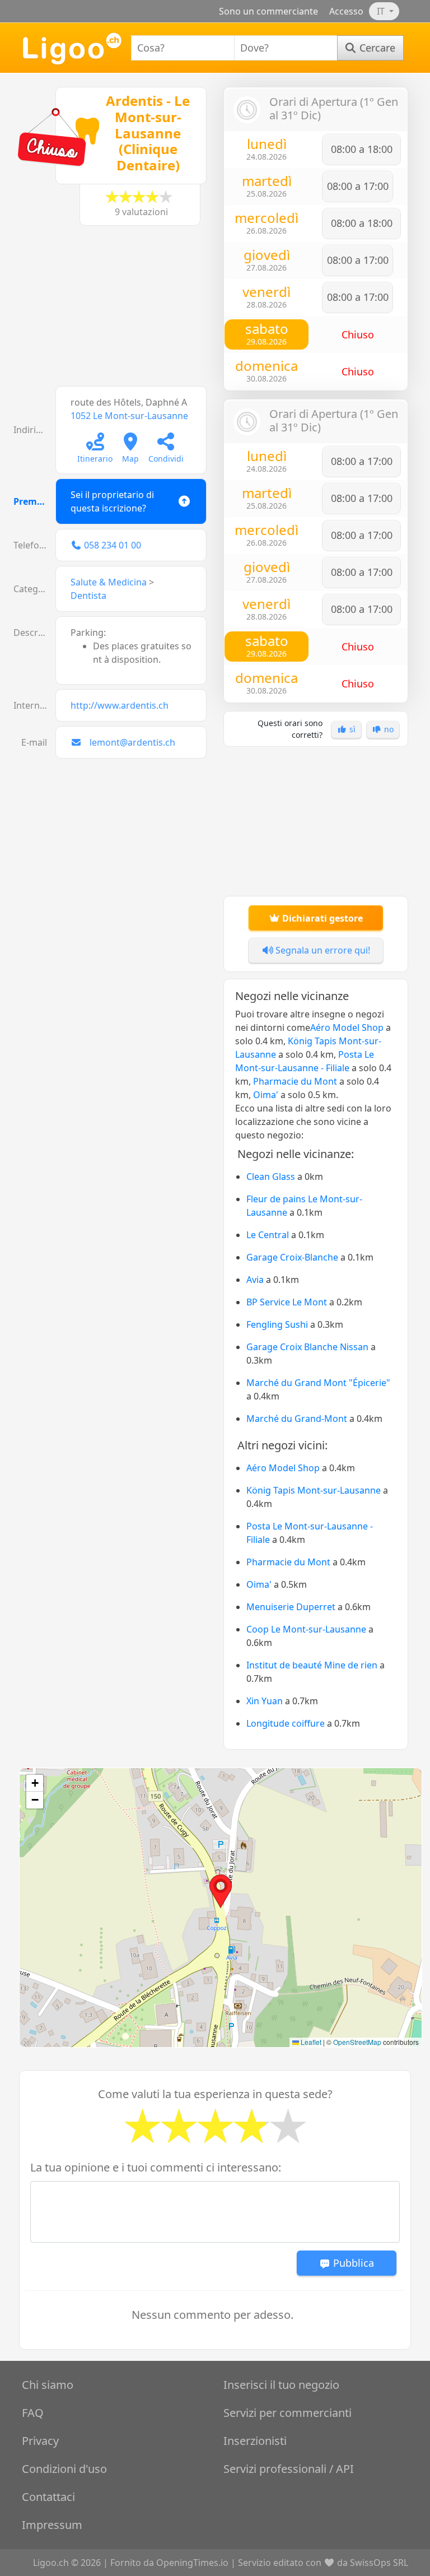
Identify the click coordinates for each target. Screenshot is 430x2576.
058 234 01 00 (113, 545)
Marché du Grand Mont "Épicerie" (318, 1383)
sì (351, 729)
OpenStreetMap (357, 2042)
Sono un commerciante (268, 11)
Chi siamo (48, 2385)
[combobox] (183, 48)
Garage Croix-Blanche (292, 1257)
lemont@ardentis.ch (132, 742)
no (388, 729)
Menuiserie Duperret (291, 1607)
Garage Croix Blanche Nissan (307, 1347)
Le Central (268, 1235)
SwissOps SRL (379, 2563)
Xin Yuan (265, 1701)
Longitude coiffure (286, 1723)
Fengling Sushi (277, 1324)
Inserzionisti (255, 2441)
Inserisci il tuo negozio (281, 2385)
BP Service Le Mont (287, 1302)
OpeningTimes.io (192, 2563)
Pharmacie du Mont (295, 1081)
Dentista (88, 596)
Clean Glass (271, 1177)
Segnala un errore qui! (322, 950)
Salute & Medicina (109, 582)
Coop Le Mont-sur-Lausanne (306, 1629)
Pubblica (352, 2263)
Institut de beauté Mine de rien (312, 1665)
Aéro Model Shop (347, 1027)
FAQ (33, 2413)
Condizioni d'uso (64, 2469)
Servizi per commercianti (288, 2413)
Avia (255, 1280)
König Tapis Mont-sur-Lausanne (314, 1490)
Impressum (52, 2525)
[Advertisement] (114, 311)
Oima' (266, 1095)
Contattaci (48, 2497)
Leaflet (310, 2042)
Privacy (40, 2441)
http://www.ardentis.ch (120, 705)
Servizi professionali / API (289, 2469)
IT (382, 11)
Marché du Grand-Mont (297, 1419)
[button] (221, 1891)
